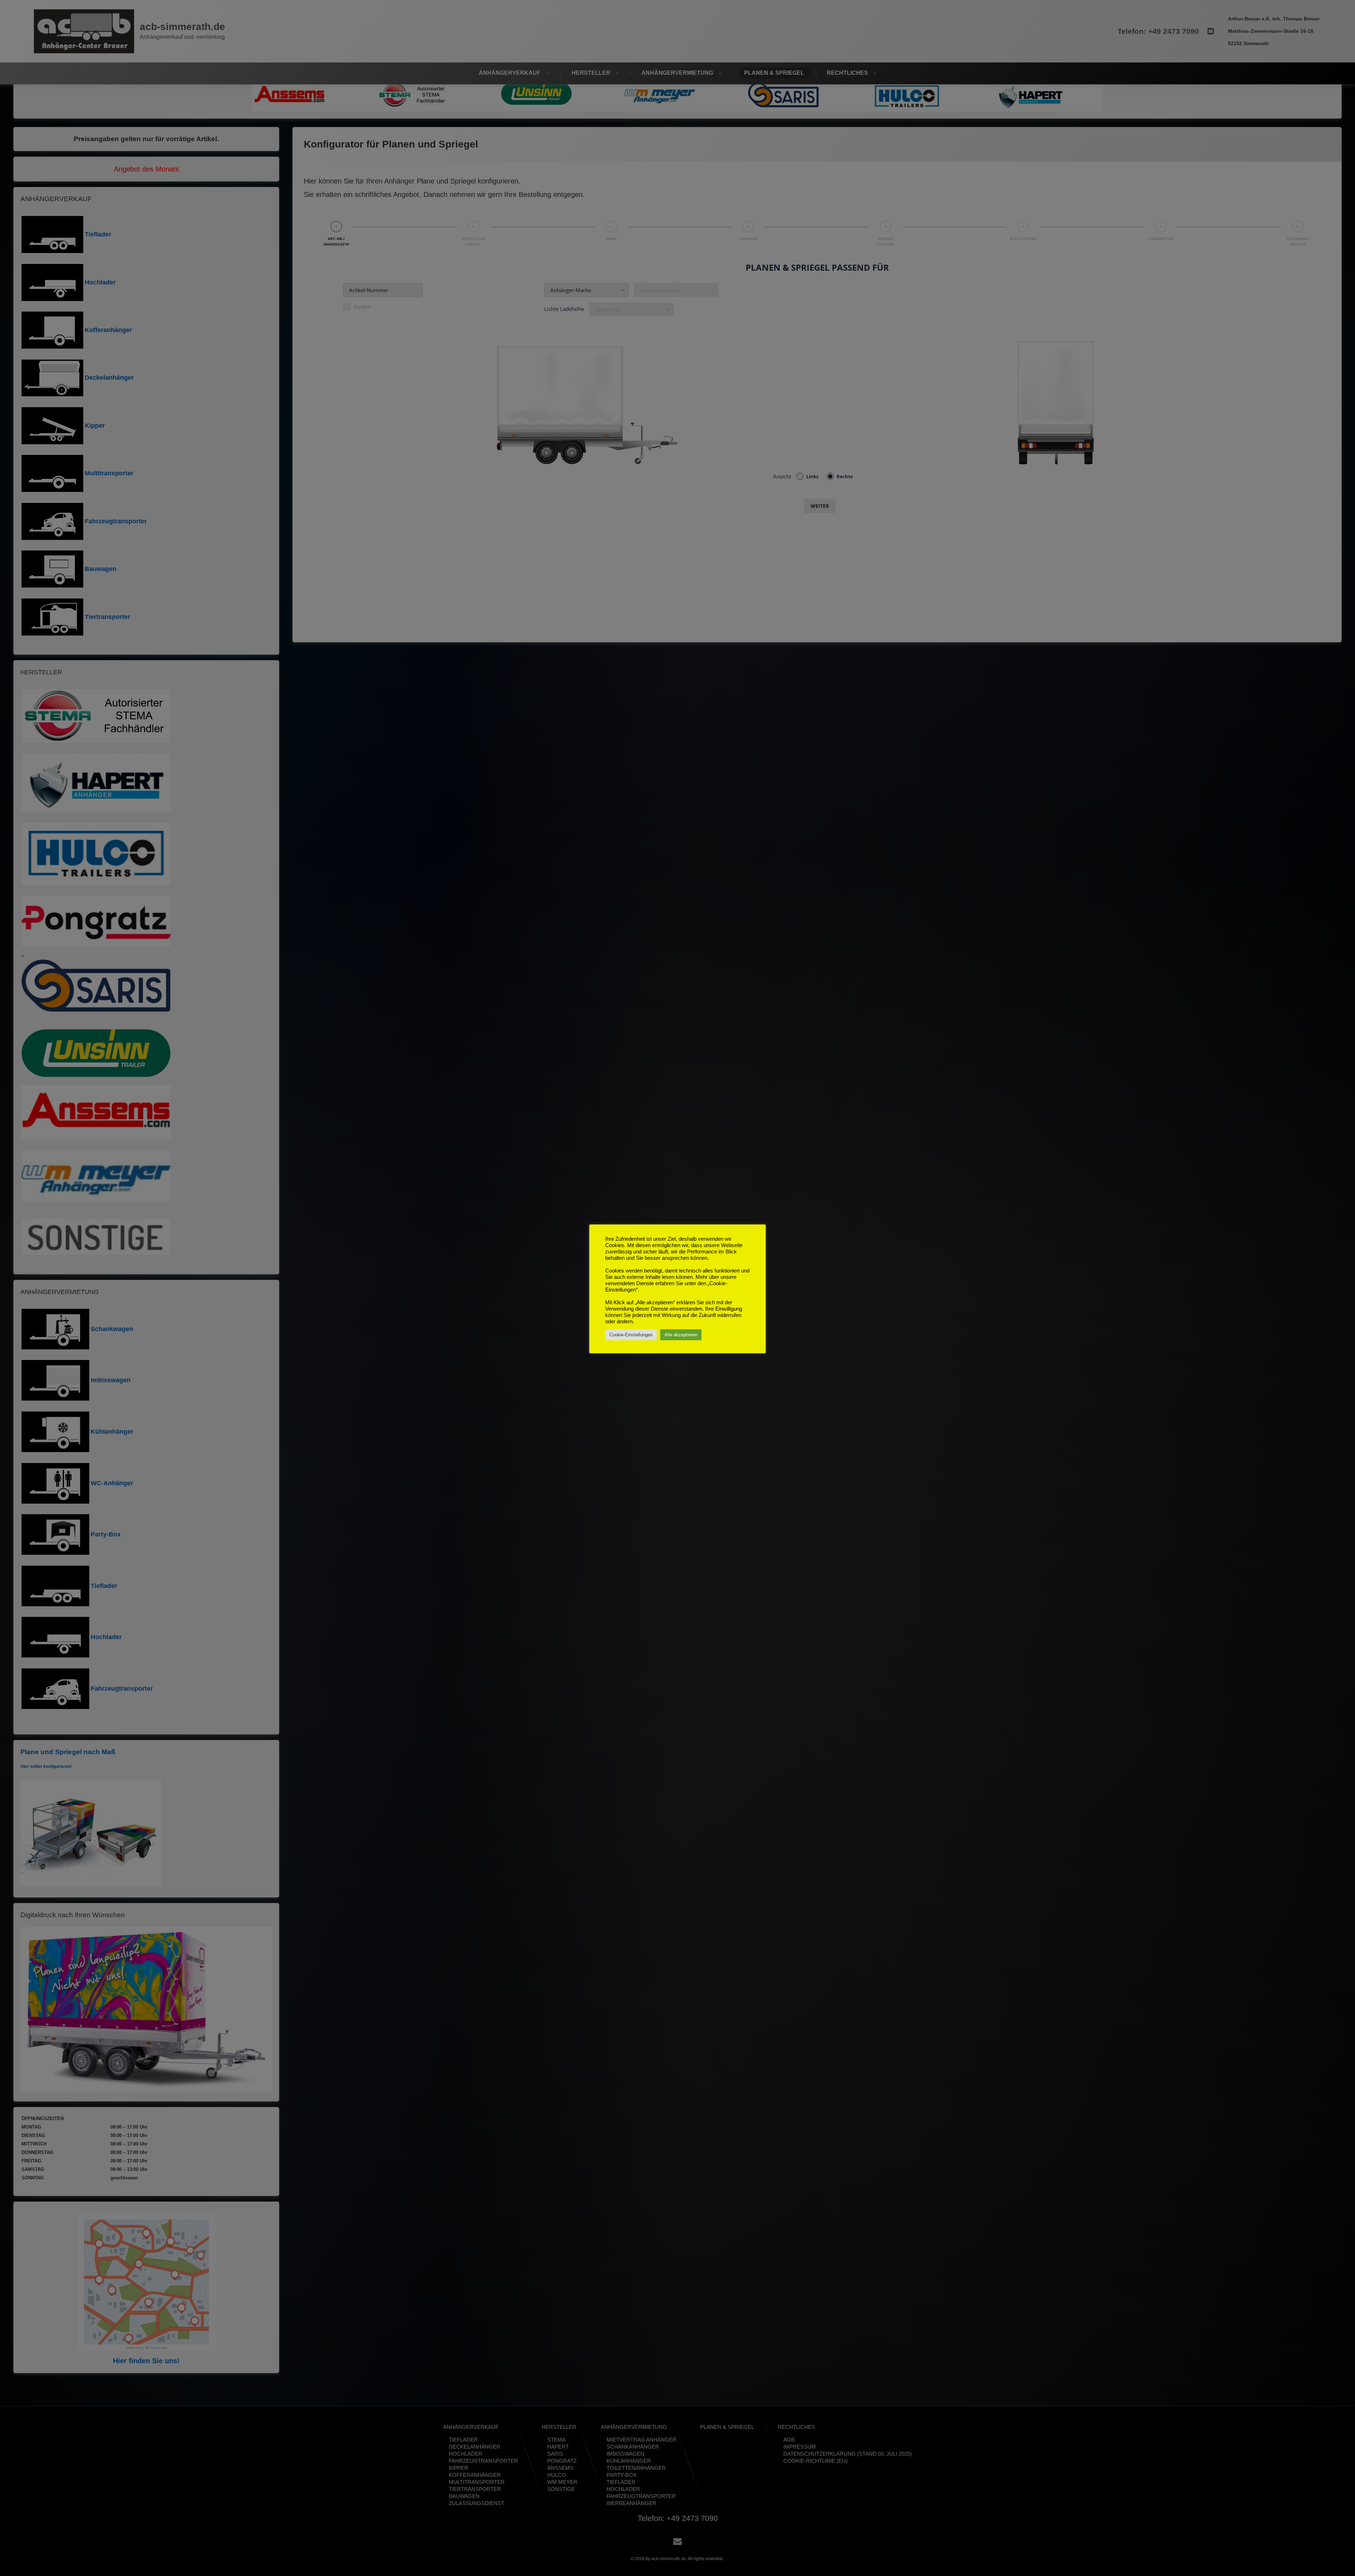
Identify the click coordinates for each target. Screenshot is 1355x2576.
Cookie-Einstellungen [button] (631, 1335)
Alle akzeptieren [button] (681, 1335)
